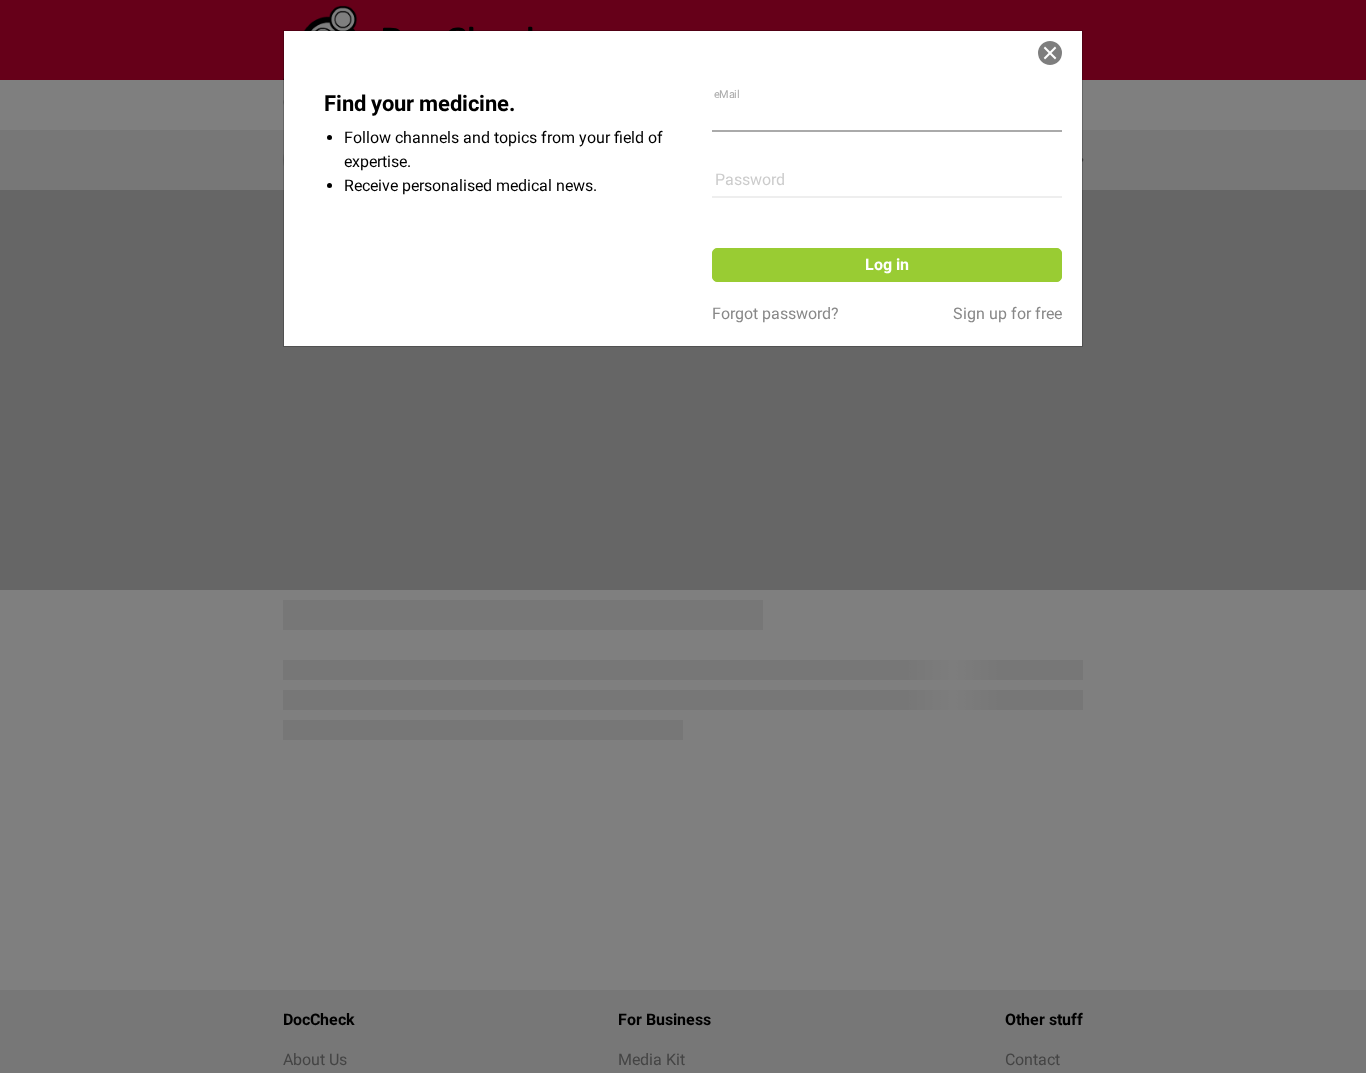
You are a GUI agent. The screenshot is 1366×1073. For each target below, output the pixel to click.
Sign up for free (1007, 313)
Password (750, 179)
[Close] (1050, 53)
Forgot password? (775, 313)
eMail (727, 94)
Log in (887, 264)
